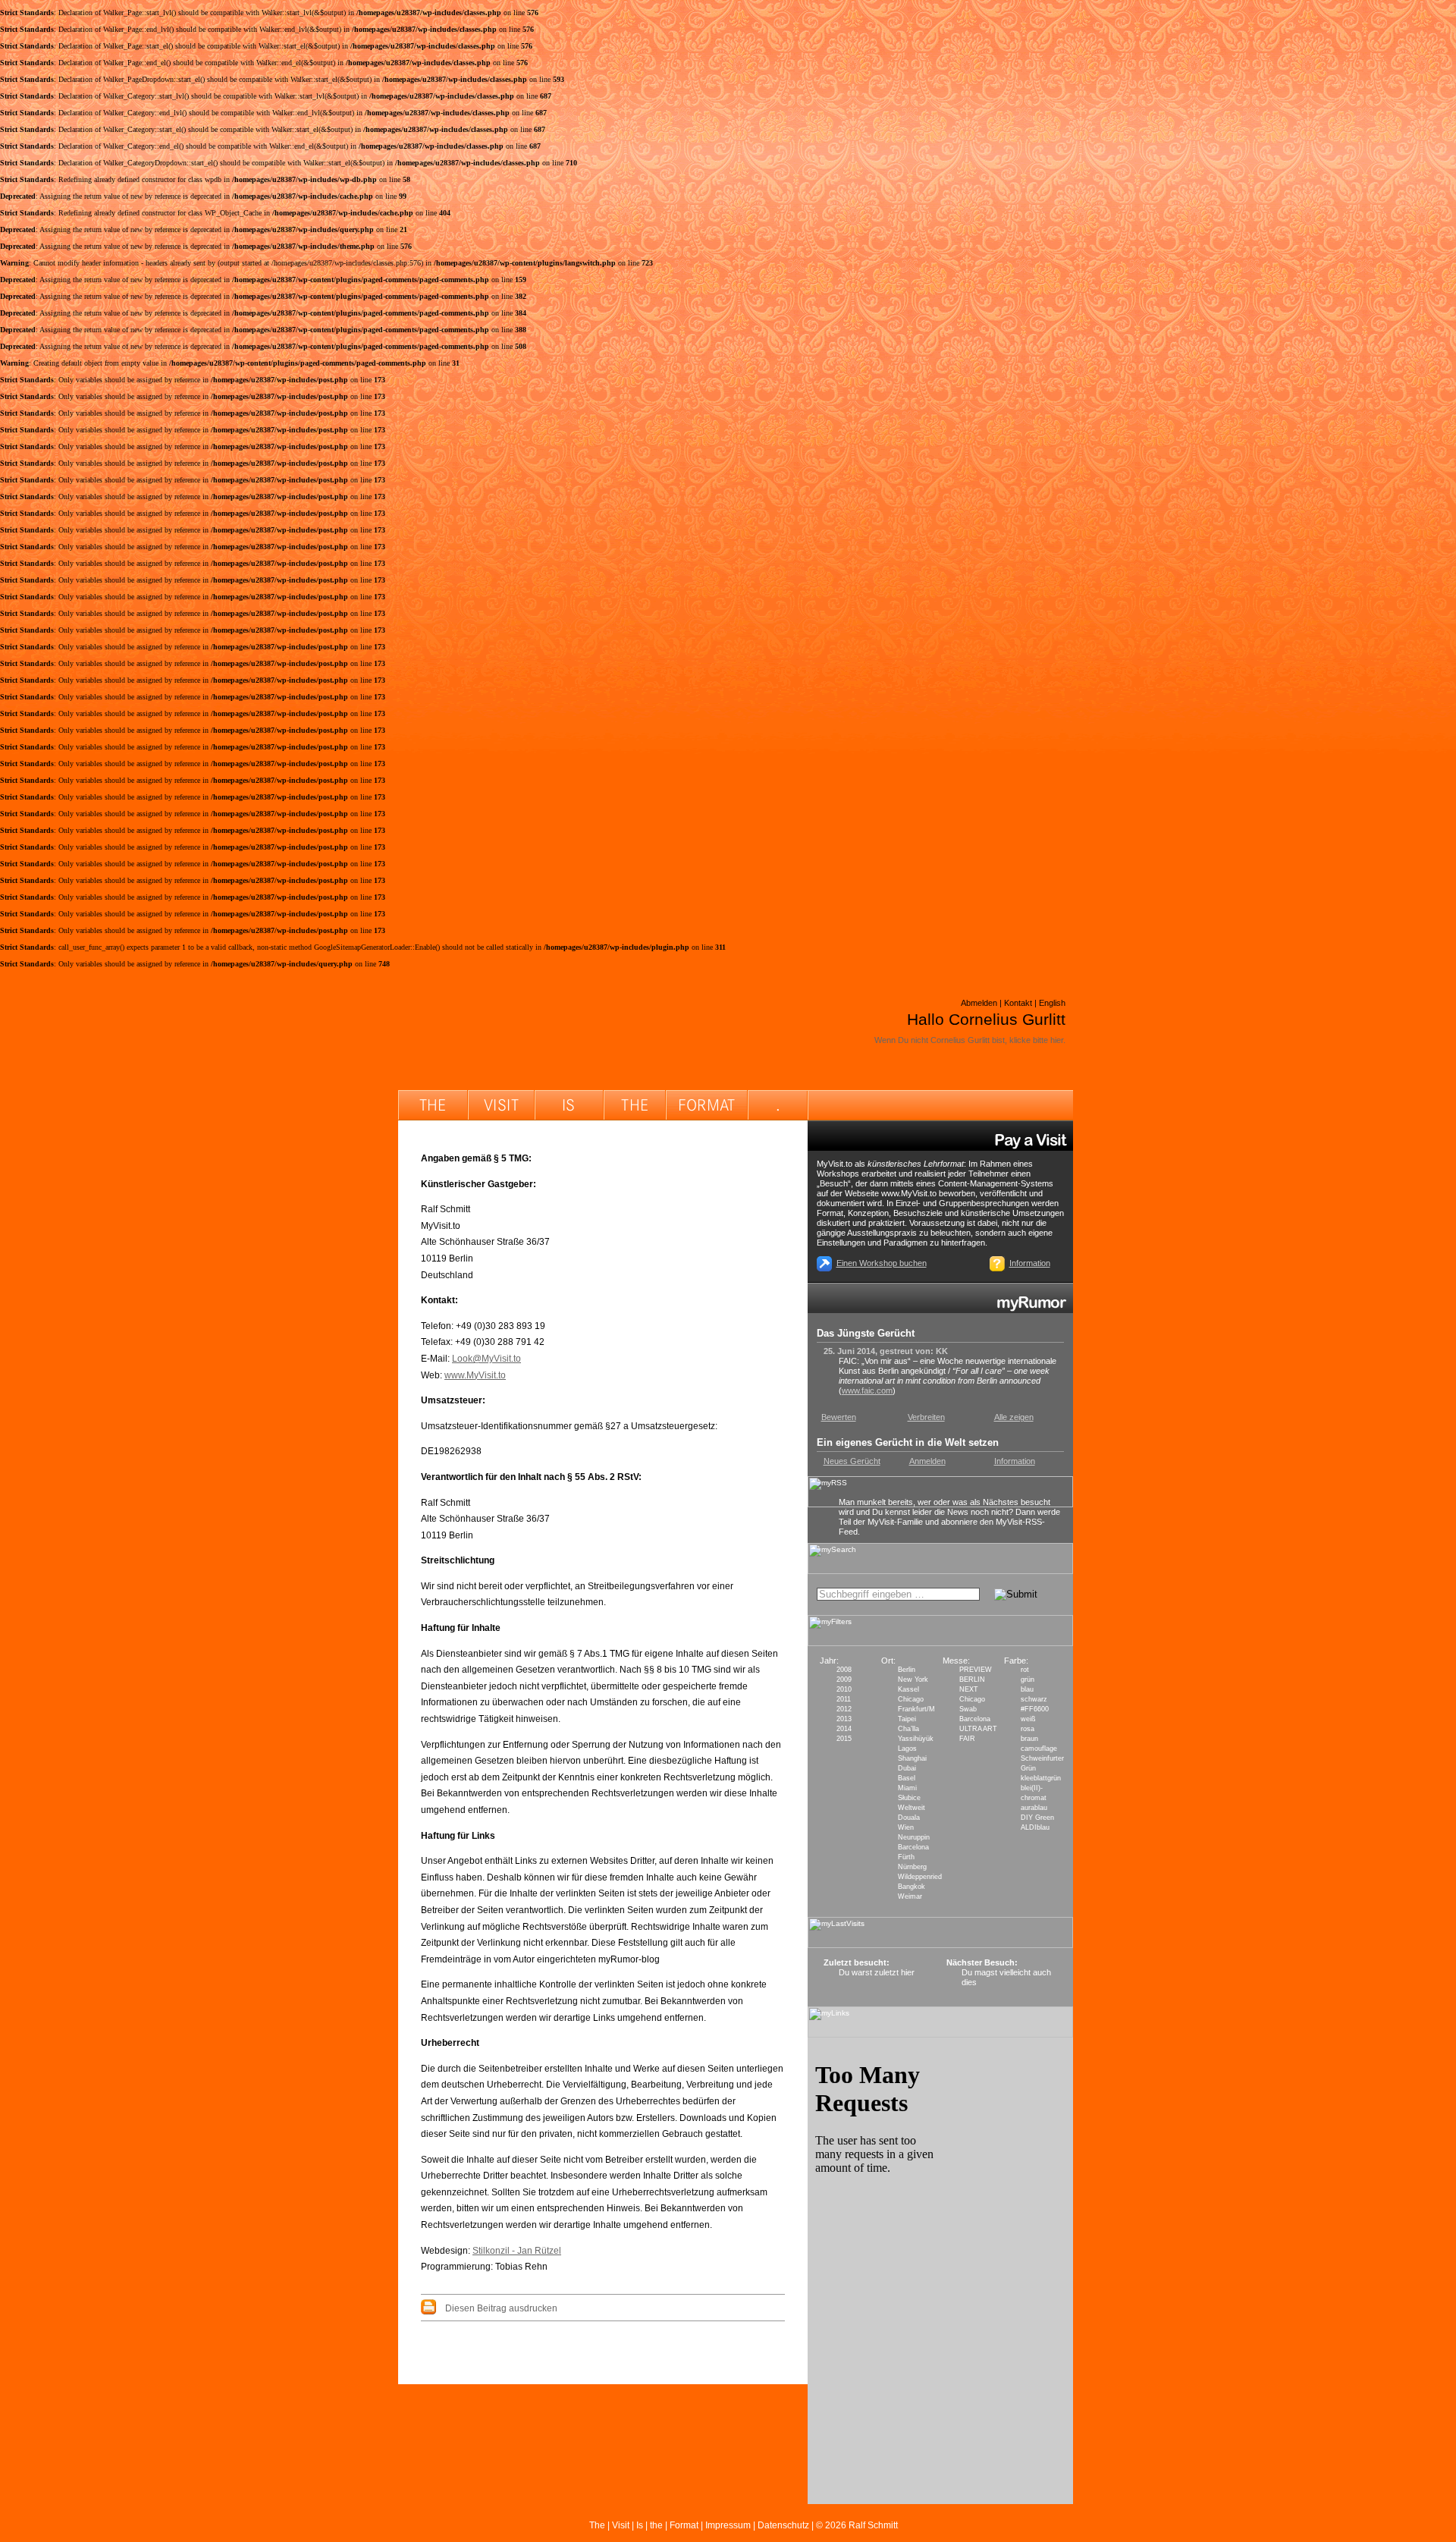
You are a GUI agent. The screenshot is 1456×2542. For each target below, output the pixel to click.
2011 (844, 1699)
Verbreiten (926, 1417)
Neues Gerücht (852, 1461)
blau (1027, 1689)
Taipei (907, 1719)
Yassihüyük (916, 1739)
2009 (844, 1679)
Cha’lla (908, 1729)
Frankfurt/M (916, 1709)
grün (1028, 1679)
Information (1030, 1263)
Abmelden (979, 1003)
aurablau (1034, 1808)
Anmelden (927, 1461)
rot (1025, 1670)
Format (684, 2525)
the (656, 2525)
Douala (909, 1818)
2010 (844, 1689)
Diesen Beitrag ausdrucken (501, 2308)
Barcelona (913, 1847)
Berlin (907, 1670)
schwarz (1034, 1699)
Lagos (907, 1749)
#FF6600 (1035, 1709)
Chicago (911, 1699)
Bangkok (912, 1887)
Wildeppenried (920, 1877)
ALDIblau (1035, 1827)
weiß (1028, 1719)
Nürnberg (912, 1867)
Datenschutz (783, 2525)
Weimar (910, 1896)
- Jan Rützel (537, 2251)
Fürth (906, 1857)
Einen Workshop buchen (882, 1263)
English (1052, 1003)
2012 (844, 1709)
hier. (1058, 1040)
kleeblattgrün (1041, 1778)
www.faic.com (867, 1390)
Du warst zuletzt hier (877, 1972)
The (597, 2525)
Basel (907, 1778)
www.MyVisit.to (475, 1375)
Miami (907, 1788)
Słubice (909, 1798)
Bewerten (839, 1417)
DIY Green (1037, 1818)
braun (1029, 1739)
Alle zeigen (1014, 1417)
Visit (621, 2525)
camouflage (1039, 1749)
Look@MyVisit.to (486, 1359)
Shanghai (912, 1758)
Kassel (908, 1689)
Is (640, 2525)
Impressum (728, 2525)
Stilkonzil (492, 2251)
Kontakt (1018, 1003)
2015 (844, 1739)
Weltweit (912, 1808)
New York (913, 1679)
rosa (1028, 1729)
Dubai (907, 1768)
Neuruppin (914, 1837)
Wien (906, 1827)
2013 (844, 1719)
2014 (844, 1729)
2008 (844, 1670)
